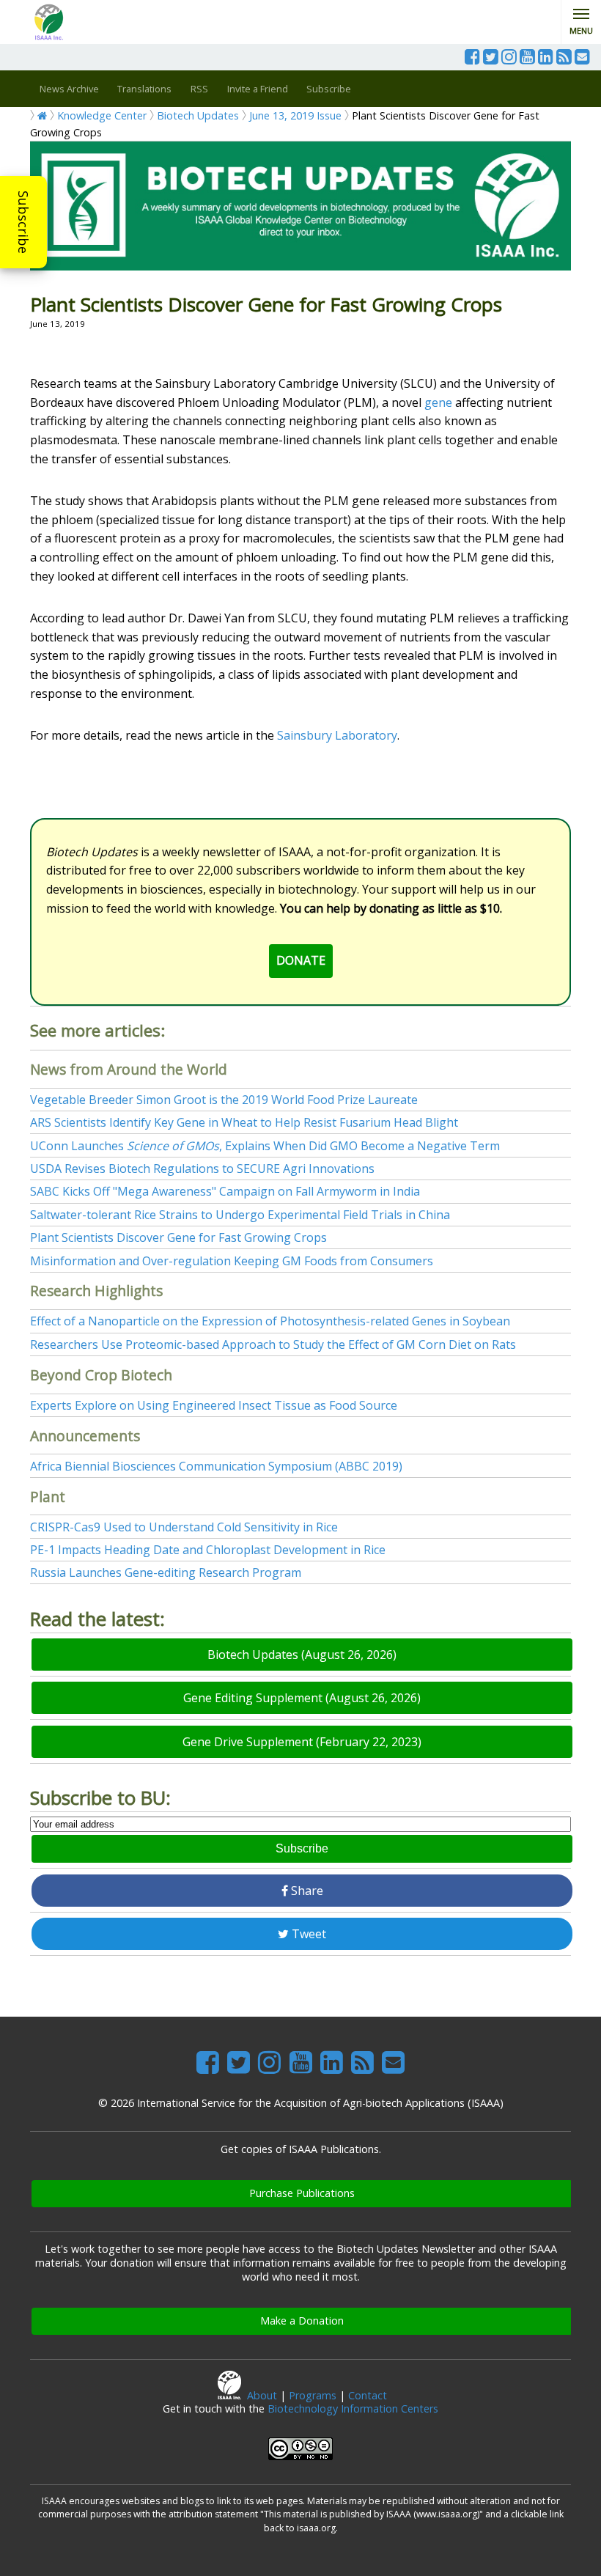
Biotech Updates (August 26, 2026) (302, 1655)
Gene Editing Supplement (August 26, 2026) (302, 1698)
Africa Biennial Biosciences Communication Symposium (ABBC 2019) (216, 1466)
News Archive (69, 89)
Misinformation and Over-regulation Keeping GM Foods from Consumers (232, 1261)
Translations (144, 89)
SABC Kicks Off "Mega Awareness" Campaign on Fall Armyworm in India (225, 1191)
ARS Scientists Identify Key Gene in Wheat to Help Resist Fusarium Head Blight (244, 1122)
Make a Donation (302, 2321)
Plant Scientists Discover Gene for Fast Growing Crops (178, 1237)
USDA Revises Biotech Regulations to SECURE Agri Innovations (202, 1169)
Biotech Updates (198, 115)
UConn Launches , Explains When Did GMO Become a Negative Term (265, 1146)
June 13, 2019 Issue (295, 115)
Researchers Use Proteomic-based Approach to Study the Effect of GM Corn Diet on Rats (273, 1344)
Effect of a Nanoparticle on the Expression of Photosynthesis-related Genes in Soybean (270, 1321)
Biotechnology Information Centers (353, 2408)
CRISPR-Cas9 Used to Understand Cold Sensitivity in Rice (184, 1527)
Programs (313, 2395)
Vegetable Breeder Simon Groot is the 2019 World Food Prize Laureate (224, 1100)
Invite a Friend (258, 89)
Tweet (307, 1934)
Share (306, 1891)
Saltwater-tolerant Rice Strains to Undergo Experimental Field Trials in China (240, 1215)
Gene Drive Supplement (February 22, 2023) (302, 1742)
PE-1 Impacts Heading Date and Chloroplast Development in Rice (208, 1550)
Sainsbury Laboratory (337, 735)
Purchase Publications (302, 2193)
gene (438, 402)
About (262, 2395)
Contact (368, 2395)
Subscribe (23, 222)
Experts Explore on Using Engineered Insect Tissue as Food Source (214, 1405)
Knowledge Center (102, 115)
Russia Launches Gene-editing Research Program (166, 1572)
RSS (199, 89)
